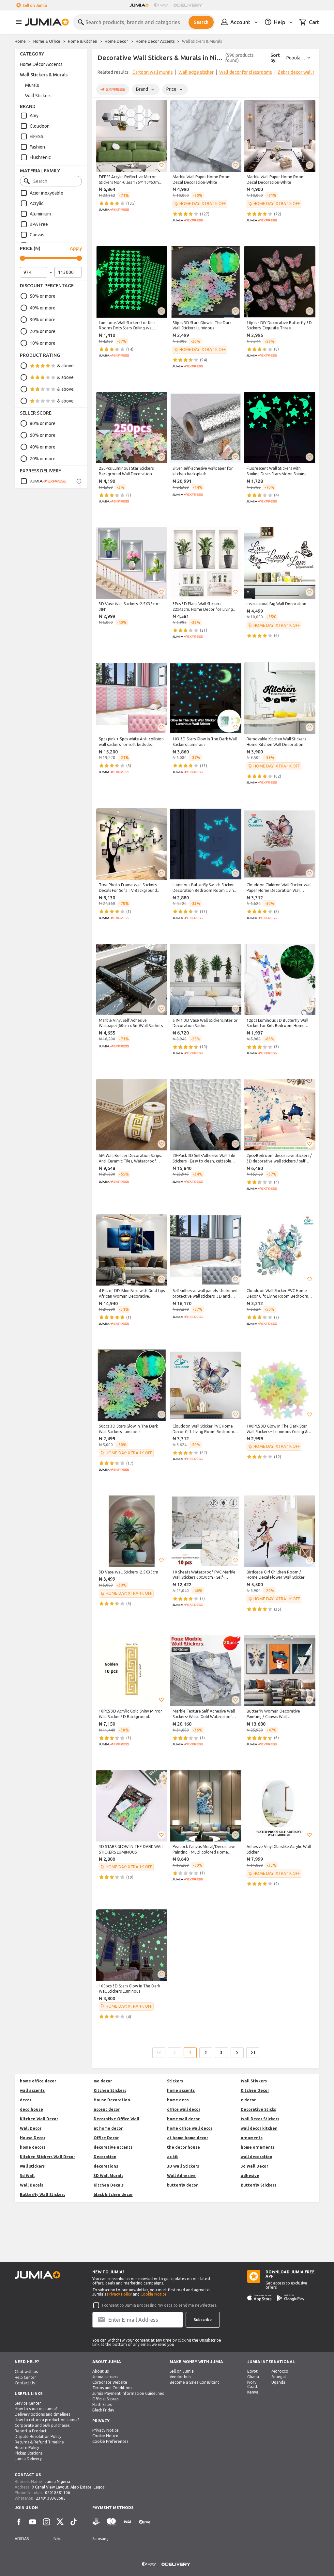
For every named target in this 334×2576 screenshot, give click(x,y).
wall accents (32, 2090)
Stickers (175, 2081)
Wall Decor (31, 2128)
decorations (106, 2166)
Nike (58, 2539)
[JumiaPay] (161, 5)
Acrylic (37, 203)
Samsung (100, 2539)
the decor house (183, 2147)
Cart (314, 22)
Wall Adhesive (181, 2176)
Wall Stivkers (254, 2081)
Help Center (25, 2377)
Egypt (252, 2371)
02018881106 (58, 2493)
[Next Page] (237, 2053)
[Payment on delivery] (96, 2522)
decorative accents (113, 2147)
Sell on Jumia (35, 5)
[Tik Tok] (74, 2522)
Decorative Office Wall (116, 2119)
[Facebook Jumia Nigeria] (19, 2522)
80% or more (43, 423)
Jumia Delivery (28, 2459)
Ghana (253, 2377)
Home (20, 41)
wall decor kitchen (259, 2128)
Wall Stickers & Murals (44, 75)
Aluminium (40, 214)
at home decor (108, 2128)
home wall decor (183, 2119)
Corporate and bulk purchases (42, 2425)
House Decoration (112, 2100)
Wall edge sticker (196, 72)
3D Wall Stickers (183, 2166)
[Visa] (127, 2522)
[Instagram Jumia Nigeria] (46, 2522)
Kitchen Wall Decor (39, 2119)
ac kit (173, 2157)
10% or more (43, 343)
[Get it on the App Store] (259, 2298)
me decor (103, 2081)
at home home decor (188, 2138)
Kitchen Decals (109, 2185)
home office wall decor (190, 2128)
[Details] (79, 481)
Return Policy (27, 2448)
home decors (33, 2147)
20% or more (43, 331)
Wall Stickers (38, 96)
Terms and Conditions (112, 2388)
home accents (181, 2090)
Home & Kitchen (83, 41)
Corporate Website (110, 2382)
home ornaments (258, 2147)
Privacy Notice (106, 2430)
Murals (32, 85)
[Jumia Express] (43, 481)
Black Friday (103, 2410)
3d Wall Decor (254, 2166)
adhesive (250, 2176)
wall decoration (257, 2157)
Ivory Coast (252, 2384)
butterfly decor (182, 2185)
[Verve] (144, 2522)
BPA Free (39, 224)
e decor (248, 2100)
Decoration (105, 2157)
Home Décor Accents (155, 41)
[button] (161, 165)
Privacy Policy (119, 2294)
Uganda (278, 2382)
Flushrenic (40, 157)
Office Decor (106, 2138)
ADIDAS (22, 2539)
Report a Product (31, 2431)
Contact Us (25, 2383)
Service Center (28, 2403)
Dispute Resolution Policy (38, 2436)
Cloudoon (40, 126)
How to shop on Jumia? (36, 2409)
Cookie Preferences (110, 2441)
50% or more (43, 296)
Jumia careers (105, 2377)
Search (201, 22)
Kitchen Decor (255, 2090)
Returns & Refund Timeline (39, 2442)
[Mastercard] (111, 2522)
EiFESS (37, 136)
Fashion (37, 147)
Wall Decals (31, 2185)
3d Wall (27, 2176)
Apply (76, 248)
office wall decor (184, 2109)
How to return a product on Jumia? (47, 2420)
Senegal (279, 2377)
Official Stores (105, 2399)
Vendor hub (180, 2377)
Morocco (280, 2371)
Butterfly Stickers (258, 2185)
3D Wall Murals (108, 2176)
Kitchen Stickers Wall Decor (47, 2157)
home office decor (38, 2081)
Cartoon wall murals (153, 72)
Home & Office (47, 41)
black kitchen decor (113, 2195)
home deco (178, 2100)
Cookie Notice (154, 2294)
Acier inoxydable (46, 193)
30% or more (43, 320)
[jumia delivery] (189, 5)
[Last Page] (253, 2053)
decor (26, 2100)
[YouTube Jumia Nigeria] (33, 2522)
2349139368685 (51, 2498)
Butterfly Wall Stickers (43, 2195)
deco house (31, 2109)
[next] (310, 73)
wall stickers (32, 2166)
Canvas (37, 235)
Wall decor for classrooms (246, 72)
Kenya (253, 2392)
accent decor (107, 2109)
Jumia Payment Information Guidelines (128, 2393)
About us (100, 2371)
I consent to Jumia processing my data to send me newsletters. (160, 2305)
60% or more (43, 435)
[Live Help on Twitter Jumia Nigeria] (60, 2522)
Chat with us (26, 2371)
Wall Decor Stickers (260, 2119)
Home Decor (116, 41)
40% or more (43, 308)
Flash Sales (102, 2404)
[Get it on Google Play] (291, 2298)
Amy (34, 116)
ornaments (252, 2138)
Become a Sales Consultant (194, 2382)
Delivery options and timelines (42, 2414)
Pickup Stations (29, 2453)
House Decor (33, 2138)
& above (65, 366)
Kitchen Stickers (110, 2090)
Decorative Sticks (258, 2109)
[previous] (101, 73)
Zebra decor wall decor (301, 72)
